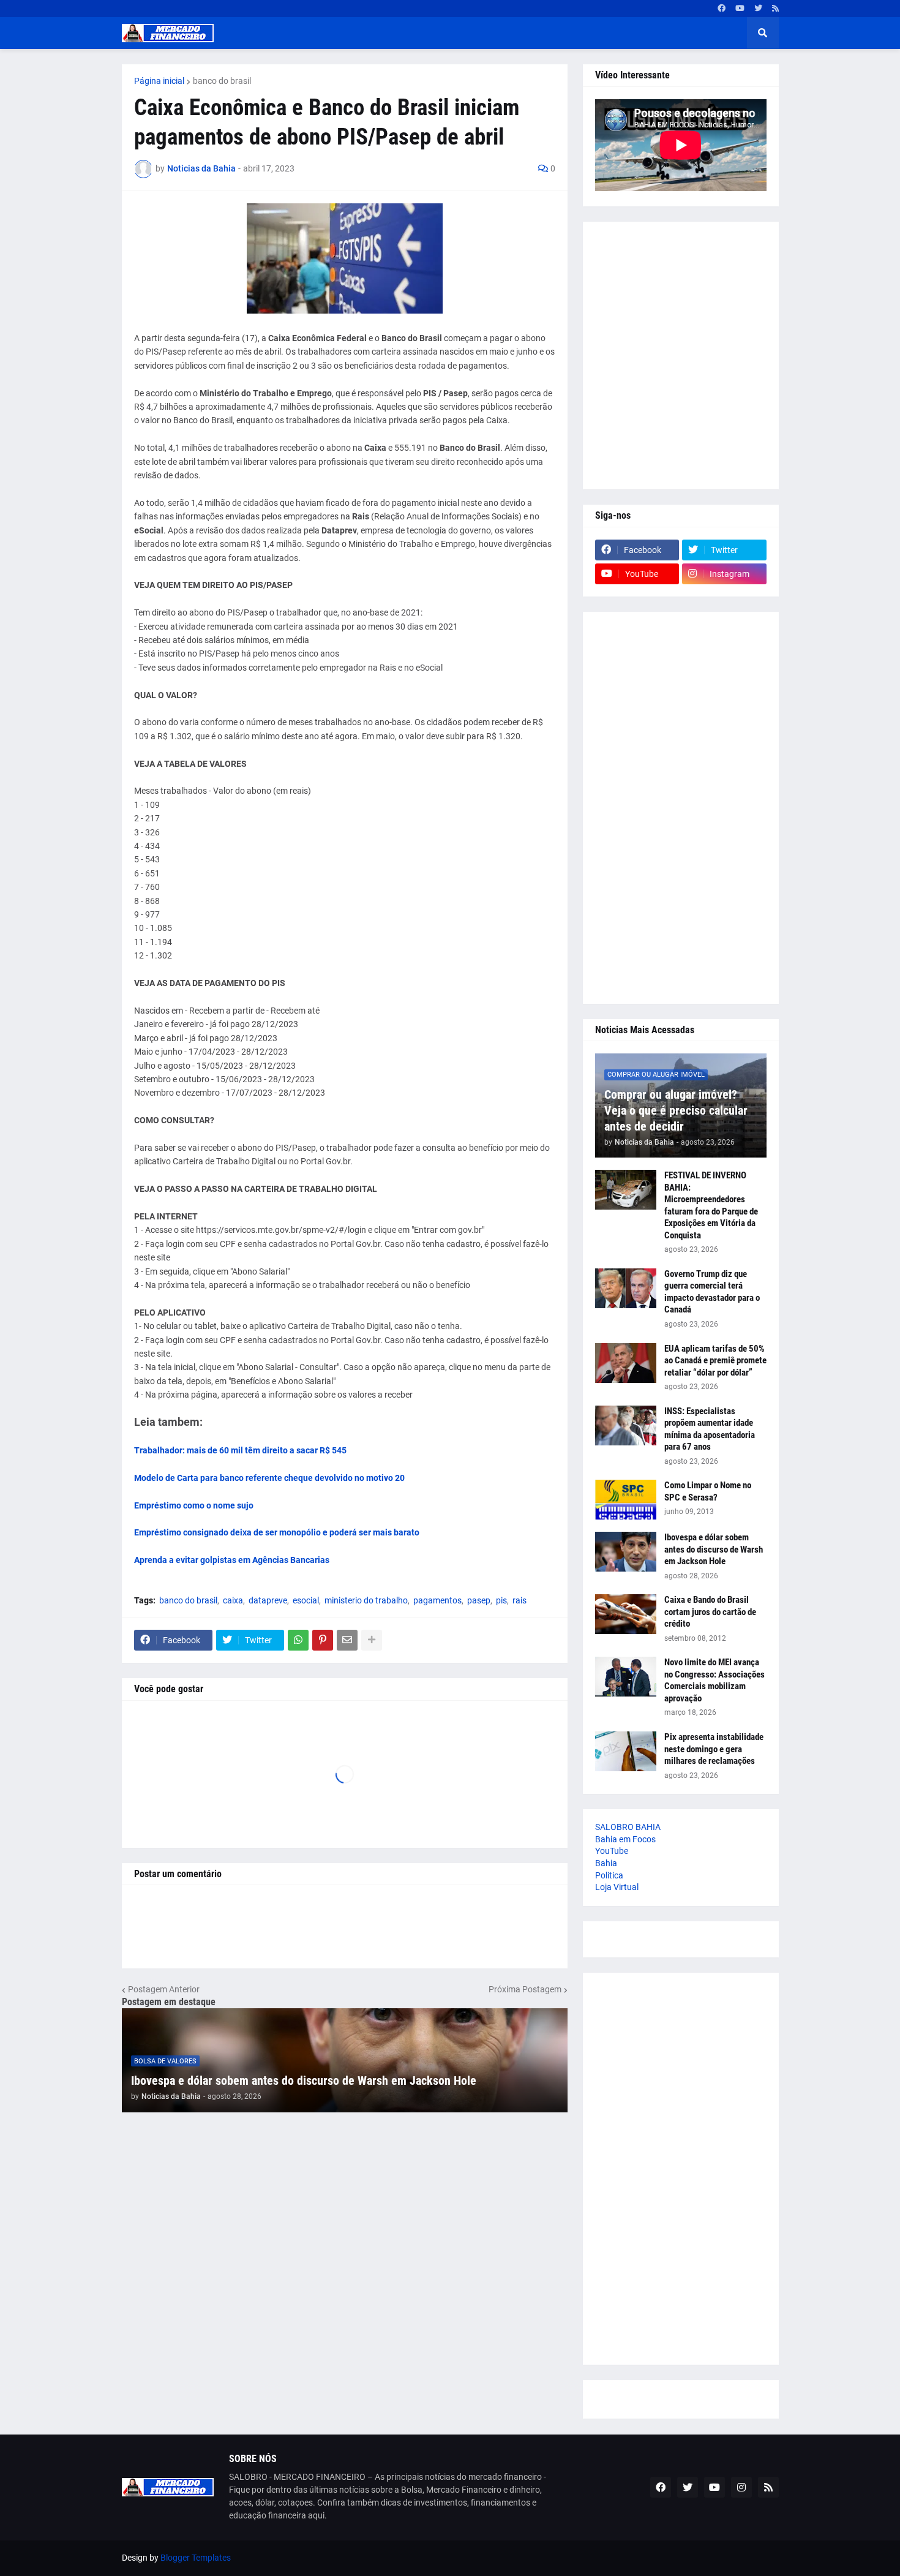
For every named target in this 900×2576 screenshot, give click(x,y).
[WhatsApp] (298, 1640)
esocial (306, 1600)
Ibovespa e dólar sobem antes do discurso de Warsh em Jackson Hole (304, 2081)
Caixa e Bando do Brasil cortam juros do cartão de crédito (710, 1612)
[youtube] (740, 9)
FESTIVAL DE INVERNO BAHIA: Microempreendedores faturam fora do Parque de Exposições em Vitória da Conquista (711, 1205)
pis (501, 1600)
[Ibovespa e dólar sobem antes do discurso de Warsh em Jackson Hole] (626, 1552)
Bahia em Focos (625, 1839)
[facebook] (722, 9)
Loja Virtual (617, 1887)
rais (519, 1600)
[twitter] (758, 9)
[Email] (347, 1640)
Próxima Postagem (525, 1989)
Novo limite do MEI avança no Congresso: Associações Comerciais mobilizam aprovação (714, 1680)
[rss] (775, 9)
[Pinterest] (323, 1640)
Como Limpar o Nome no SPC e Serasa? (708, 1491)
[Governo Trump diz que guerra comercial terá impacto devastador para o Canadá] (626, 1288)
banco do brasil (222, 81)
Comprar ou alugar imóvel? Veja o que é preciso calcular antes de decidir (676, 1110)
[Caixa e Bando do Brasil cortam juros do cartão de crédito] (626, 1614)
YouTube (612, 1851)
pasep (479, 1600)
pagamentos (437, 1600)
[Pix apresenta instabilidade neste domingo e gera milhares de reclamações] (626, 1751)
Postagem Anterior (164, 1989)
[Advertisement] (681, 356)
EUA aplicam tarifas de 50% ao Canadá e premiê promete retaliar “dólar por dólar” (715, 1361)
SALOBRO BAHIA (628, 1827)
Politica (609, 1875)
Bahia (606, 1863)
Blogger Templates (196, 2558)
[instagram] (741, 2487)
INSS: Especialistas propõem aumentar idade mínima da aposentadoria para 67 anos (710, 1429)
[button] (763, 33)
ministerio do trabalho (366, 1600)
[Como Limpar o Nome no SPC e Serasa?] (626, 1500)
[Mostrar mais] (372, 1640)
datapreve (268, 1600)
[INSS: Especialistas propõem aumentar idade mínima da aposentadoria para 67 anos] (626, 1425)
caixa (233, 1600)
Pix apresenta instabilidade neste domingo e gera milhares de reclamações (714, 1749)
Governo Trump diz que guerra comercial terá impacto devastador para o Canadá (712, 1292)
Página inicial (159, 81)
